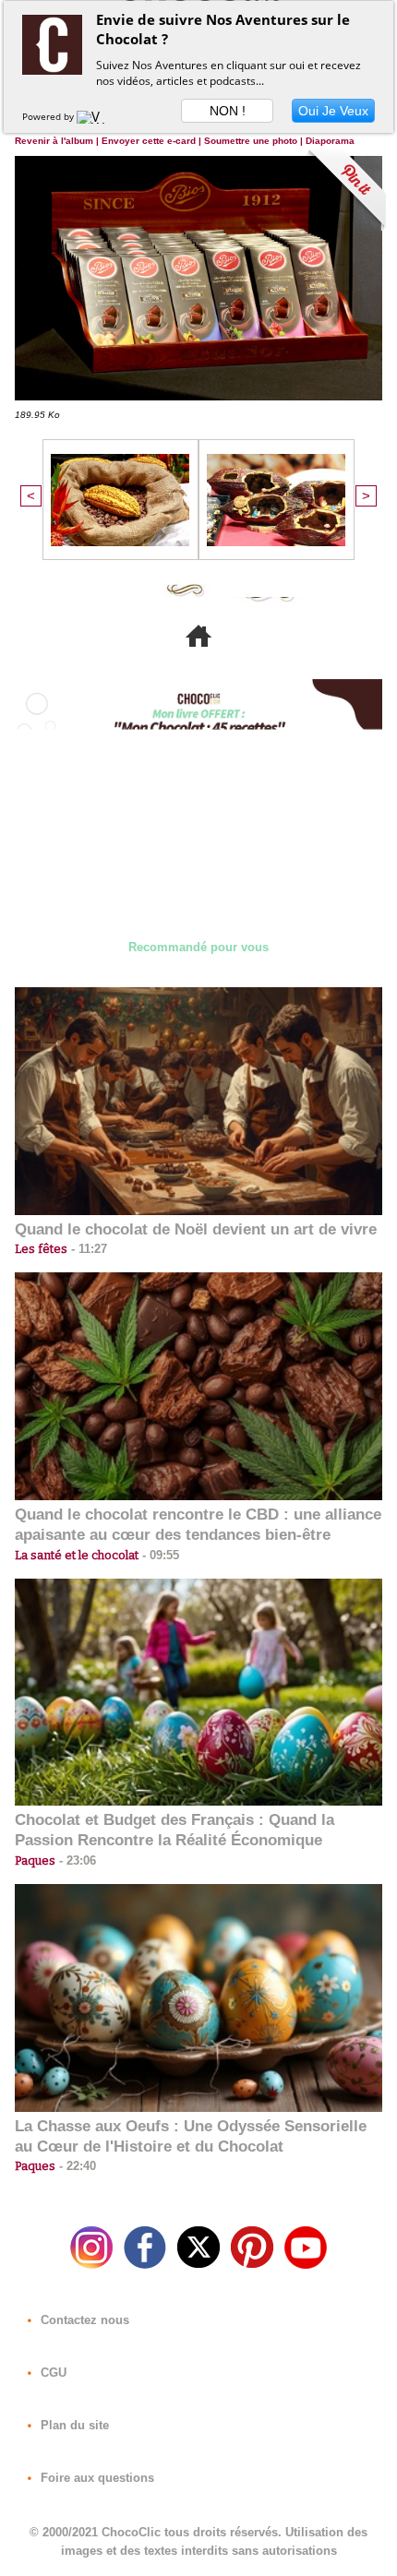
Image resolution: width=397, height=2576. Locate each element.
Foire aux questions (96, 2478)
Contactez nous (83, 2320)
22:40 (76, 2166)
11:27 (87, 1249)
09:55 (159, 1555)
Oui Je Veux (333, 111)
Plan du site (73, 2425)
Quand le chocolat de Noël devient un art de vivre (196, 1229)
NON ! (228, 111)
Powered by (49, 116)
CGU (52, 2373)
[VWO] (95, 116)
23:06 (76, 1860)
